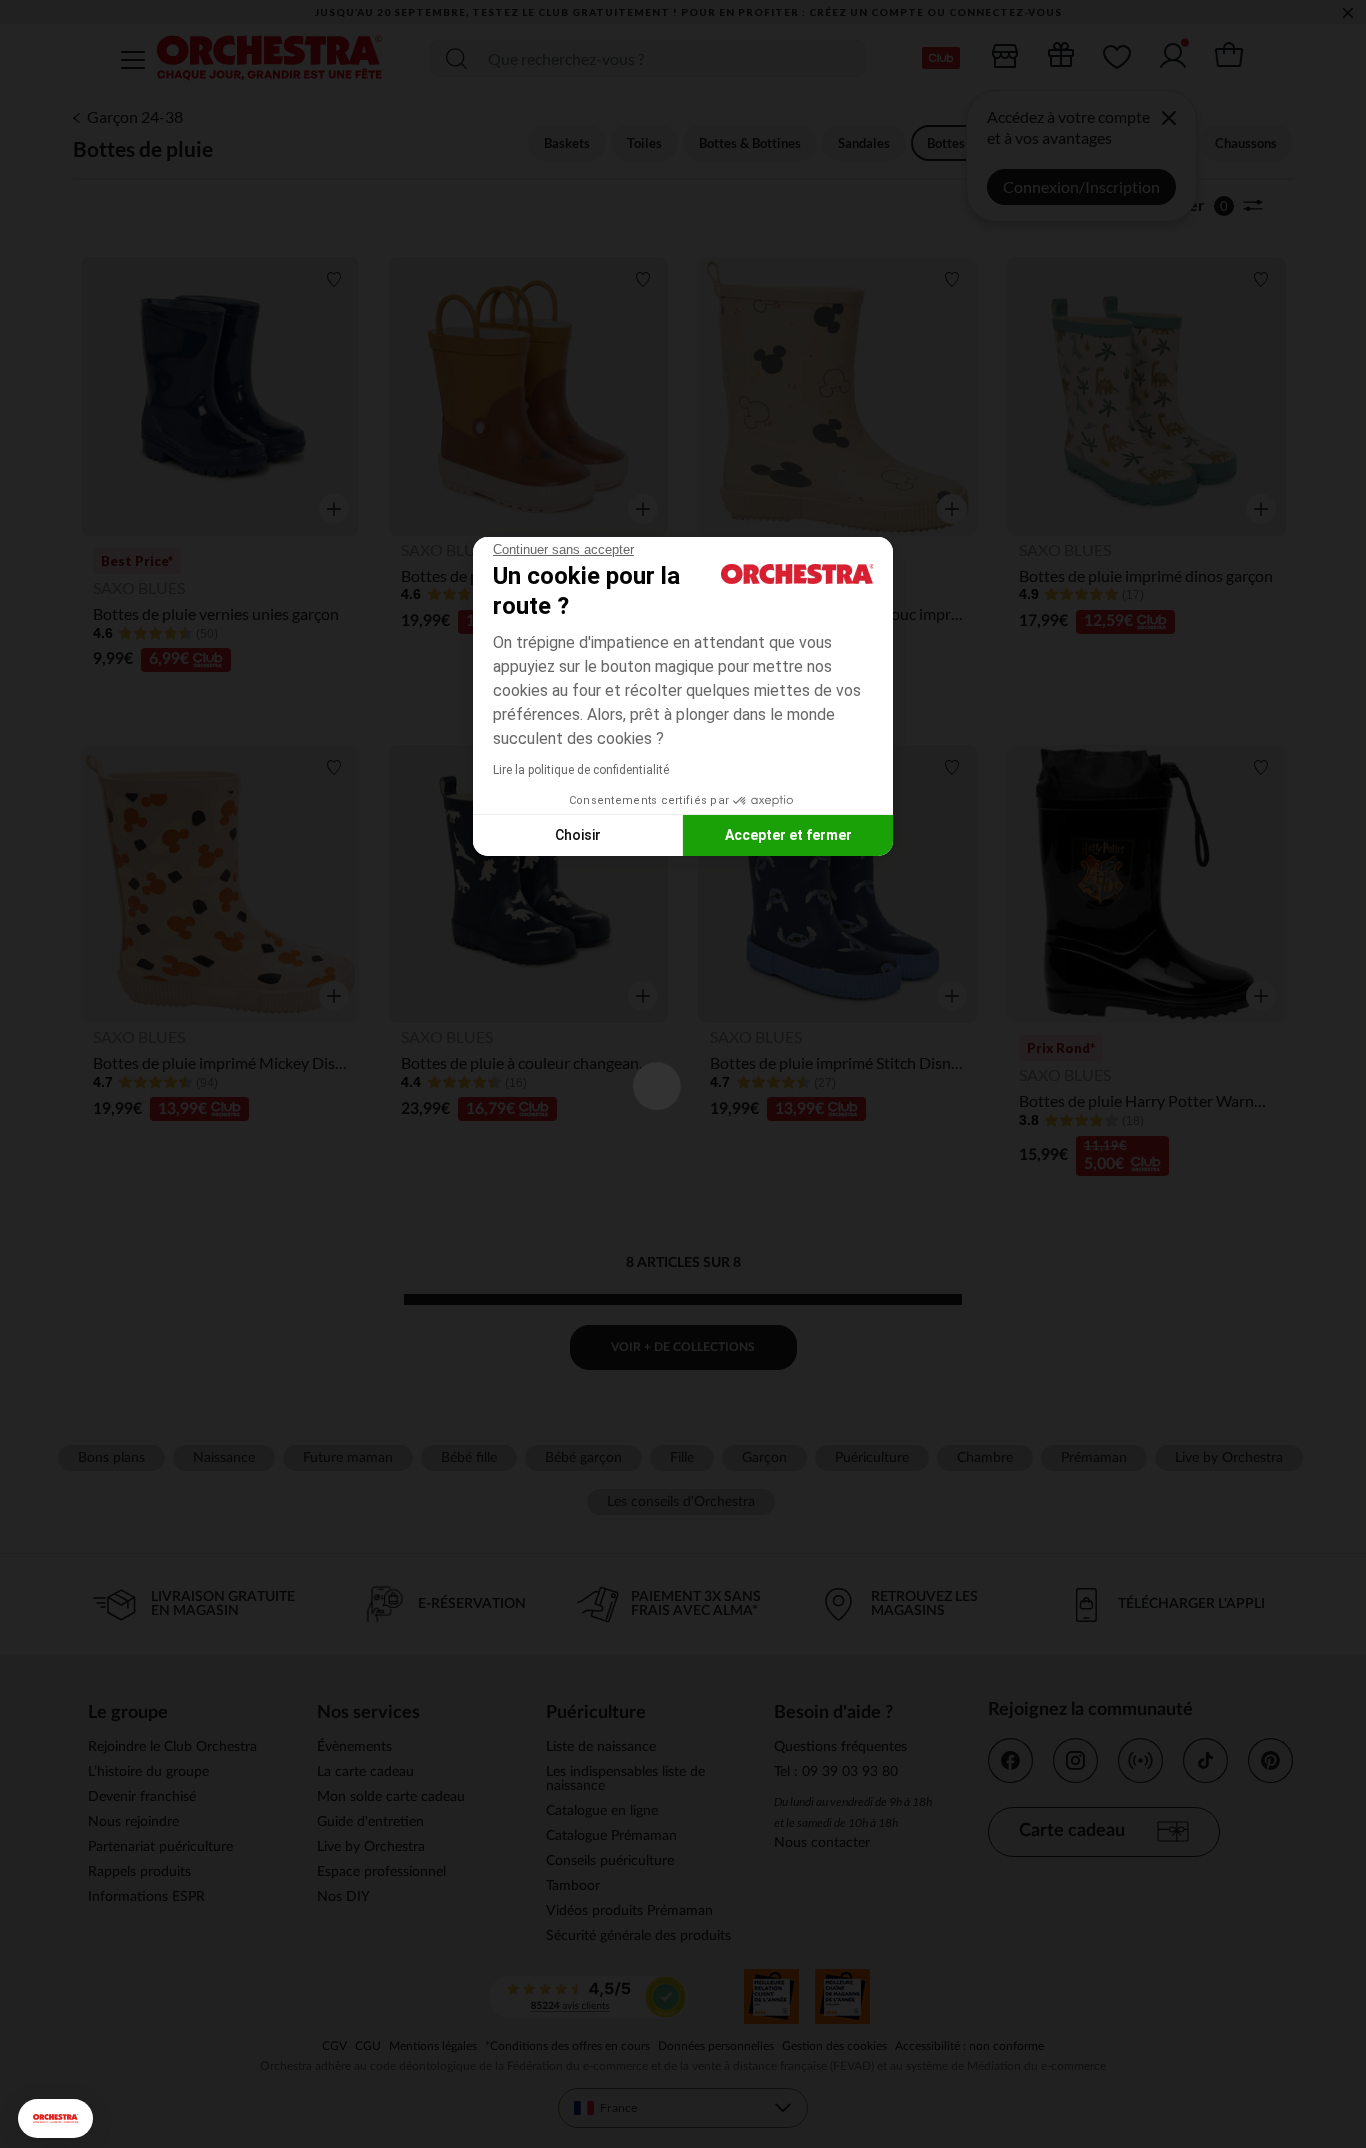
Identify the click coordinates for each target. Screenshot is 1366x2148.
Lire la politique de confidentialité (581, 770)
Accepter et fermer (788, 835)
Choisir (578, 835)
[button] (55, 2118)
